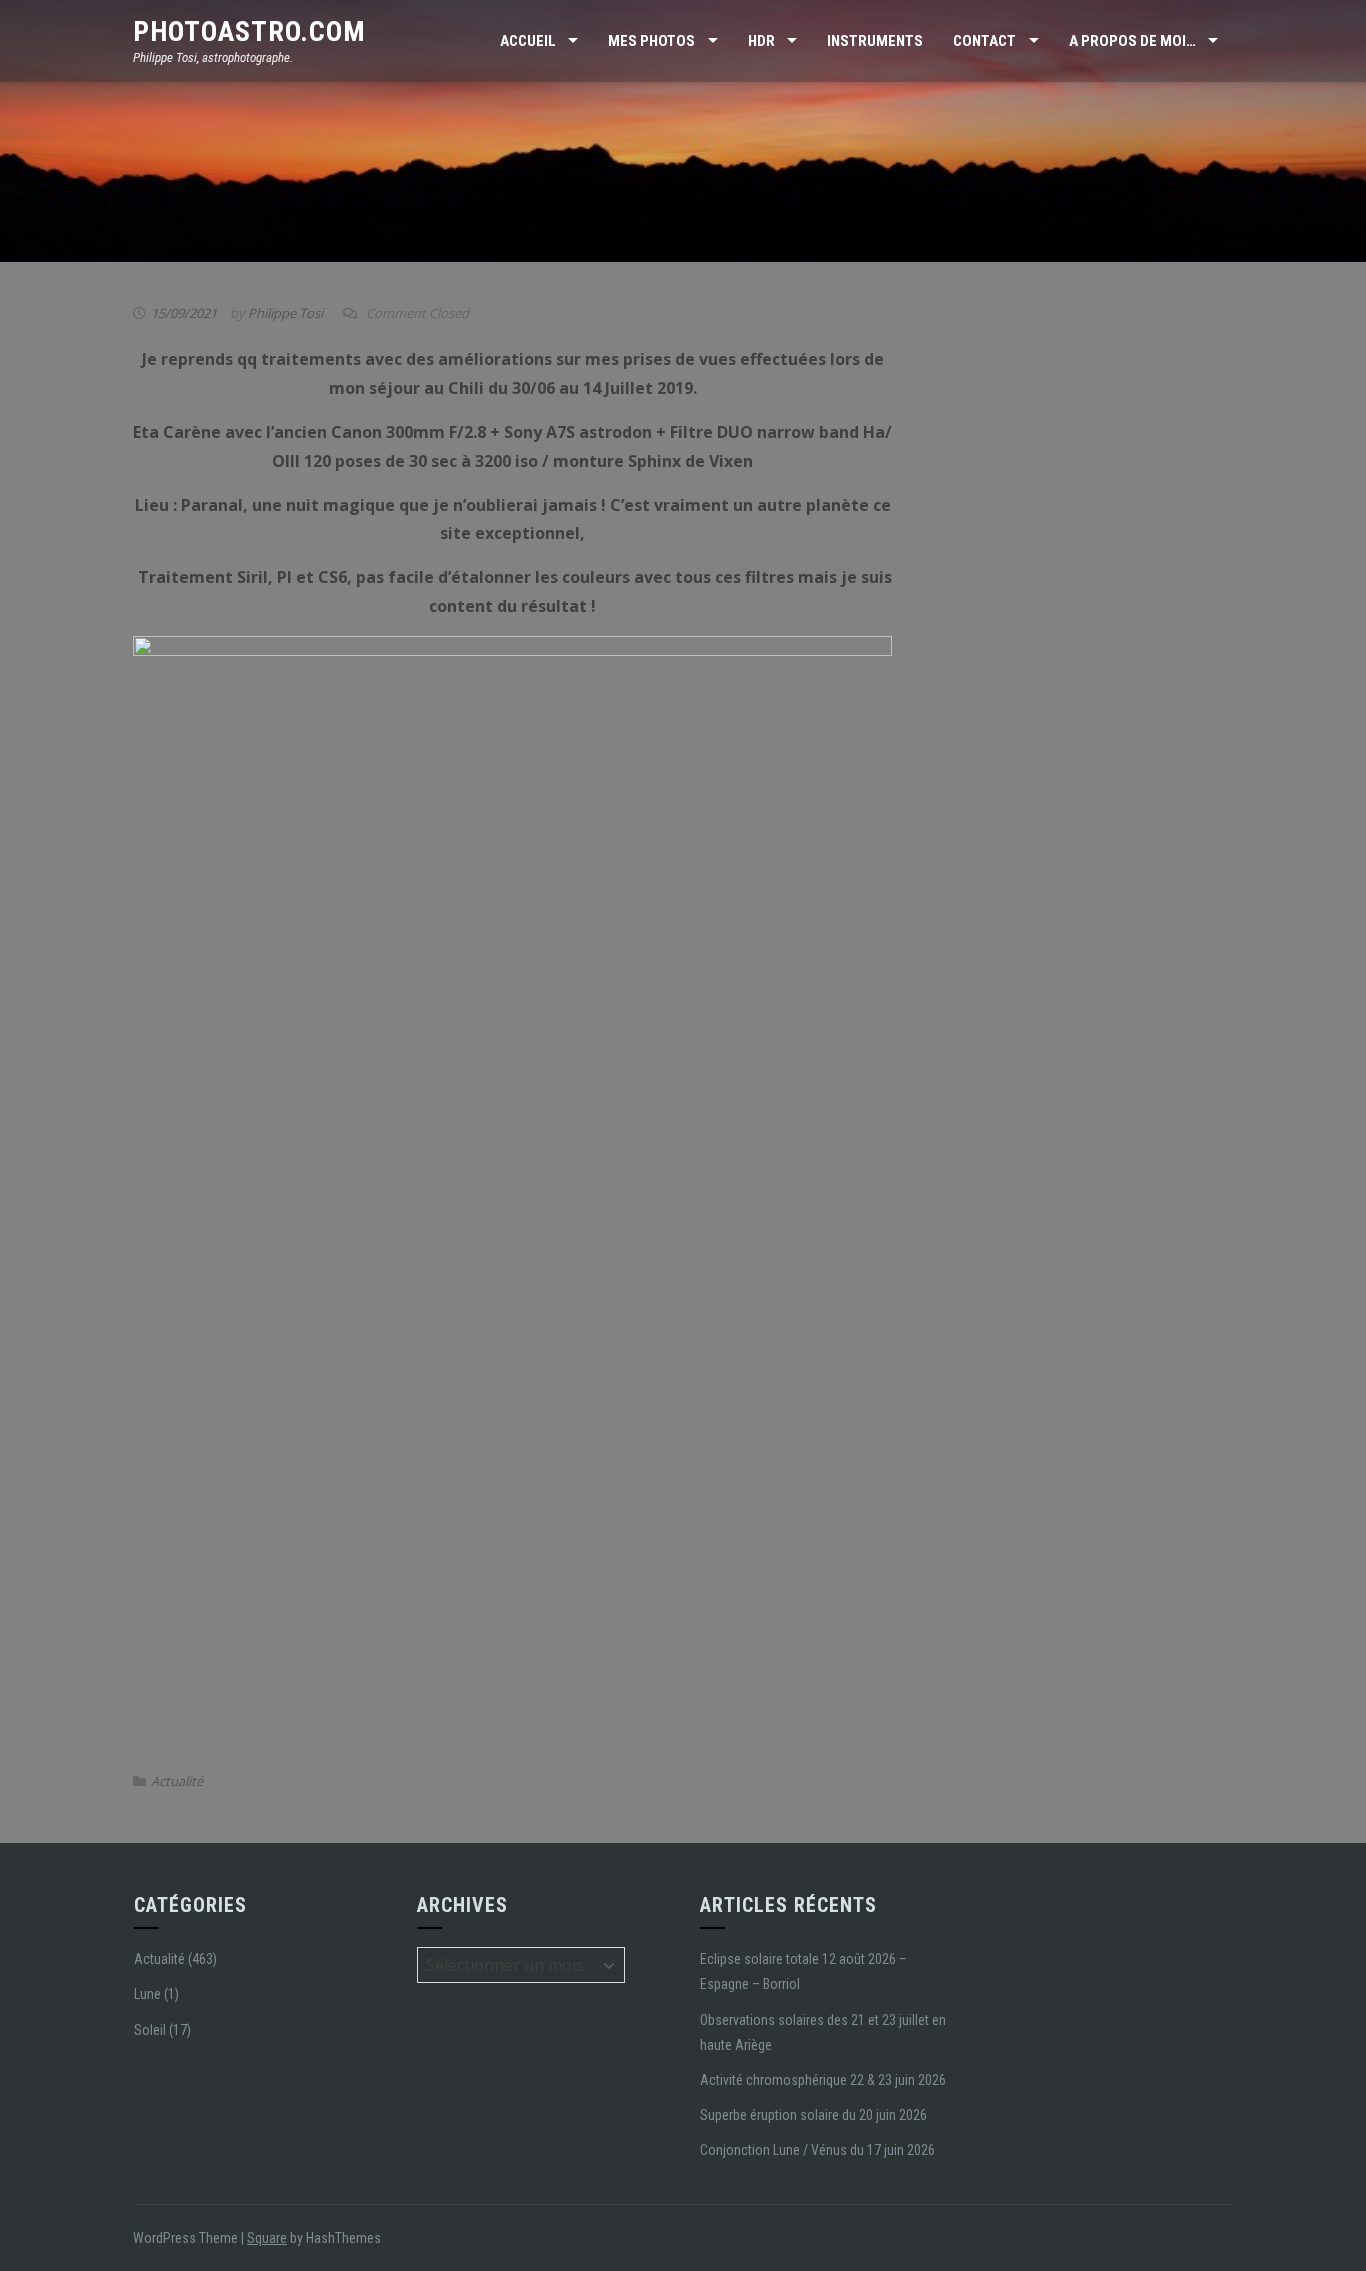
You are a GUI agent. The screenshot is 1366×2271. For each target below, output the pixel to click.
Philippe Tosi (285, 313)
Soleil (150, 2030)
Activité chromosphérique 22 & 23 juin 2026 (823, 2080)
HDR (761, 41)
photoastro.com (249, 31)
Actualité (177, 1781)
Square (267, 2238)
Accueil (528, 41)
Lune (147, 1994)
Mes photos (651, 41)
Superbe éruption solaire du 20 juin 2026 (813, 2115)
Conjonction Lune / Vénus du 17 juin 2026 (817, 2150)
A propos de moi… (1132, 41)
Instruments (875, 41)
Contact (984, 41)
